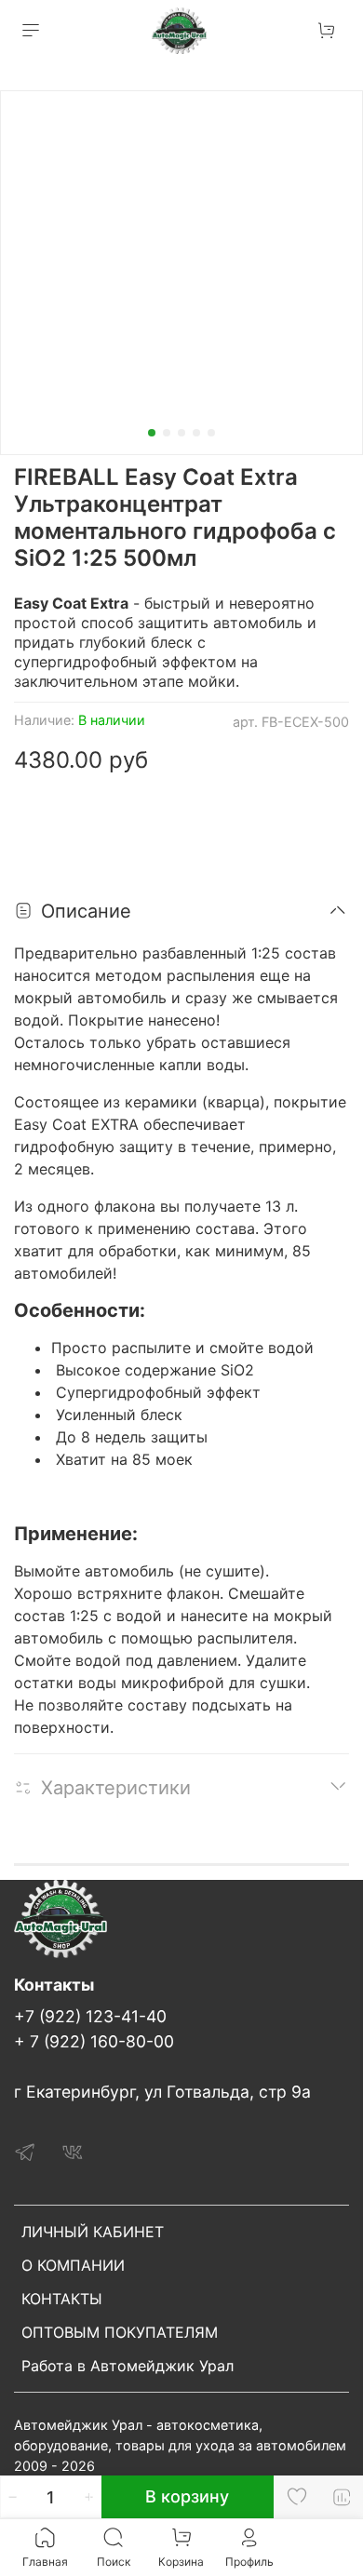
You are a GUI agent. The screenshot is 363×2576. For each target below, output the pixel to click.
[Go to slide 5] (211, 433)
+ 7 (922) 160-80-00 (94, 2041)
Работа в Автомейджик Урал (128, 2366)
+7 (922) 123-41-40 (90, 2016)
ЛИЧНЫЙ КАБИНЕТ (93, 2232)
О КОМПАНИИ (73, 2265)
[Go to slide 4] (196, 433)
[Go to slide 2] (167, 433)
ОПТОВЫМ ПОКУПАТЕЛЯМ (120, 2332)
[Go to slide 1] (152, 433)
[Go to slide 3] (181, 433)
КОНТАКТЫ (62, 2299)
